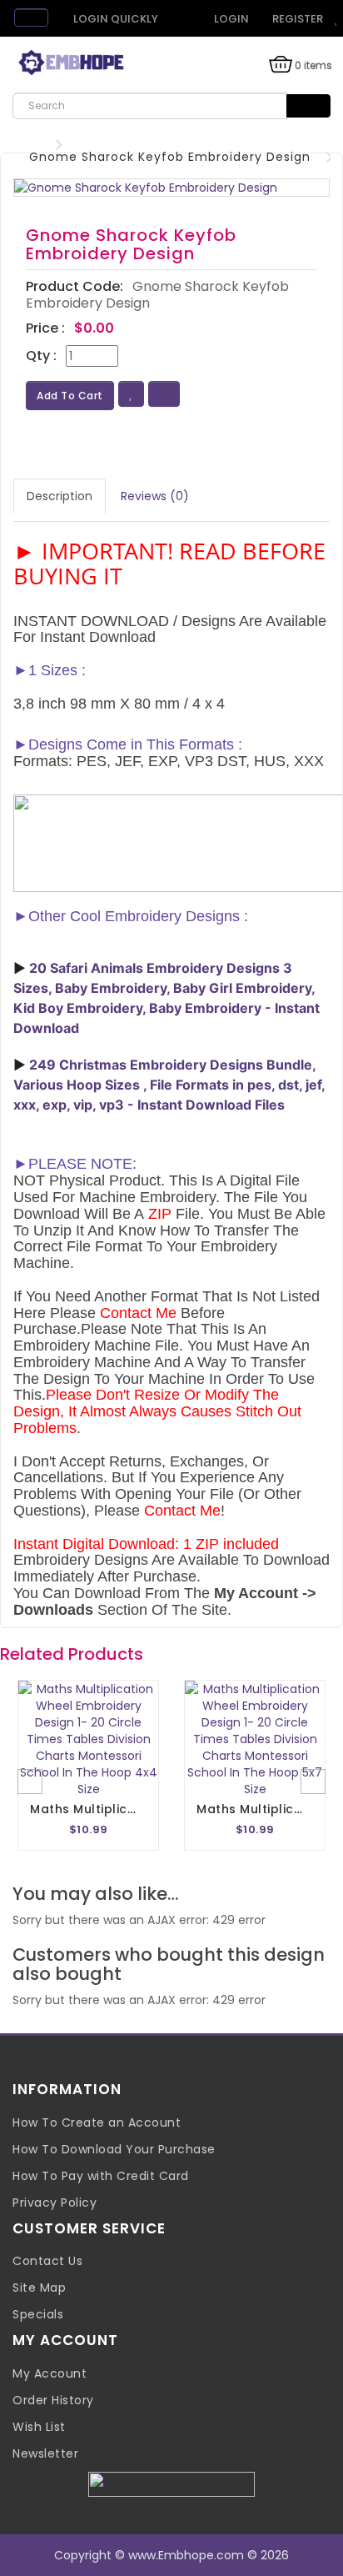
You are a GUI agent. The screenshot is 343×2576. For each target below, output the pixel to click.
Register (296, 19)
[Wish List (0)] (337, 19)
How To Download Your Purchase (114, 2149)
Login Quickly (114, 19)
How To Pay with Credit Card (101, 2176)
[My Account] (180, 19)
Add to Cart (70, 396)
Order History (53, 2400)
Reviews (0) (155, 496)
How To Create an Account (97, 2122)
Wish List (39, 2427)
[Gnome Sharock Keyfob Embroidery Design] (171, 188)
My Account (50, 2373)
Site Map (39, 2288)
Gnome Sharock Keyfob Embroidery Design (170, 157)
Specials (38, 2314)
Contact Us (47, 2261)
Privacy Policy (55, 2203)
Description (60, 496)
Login (230, 19)
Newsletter (45, 2453)
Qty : (41, 356)
